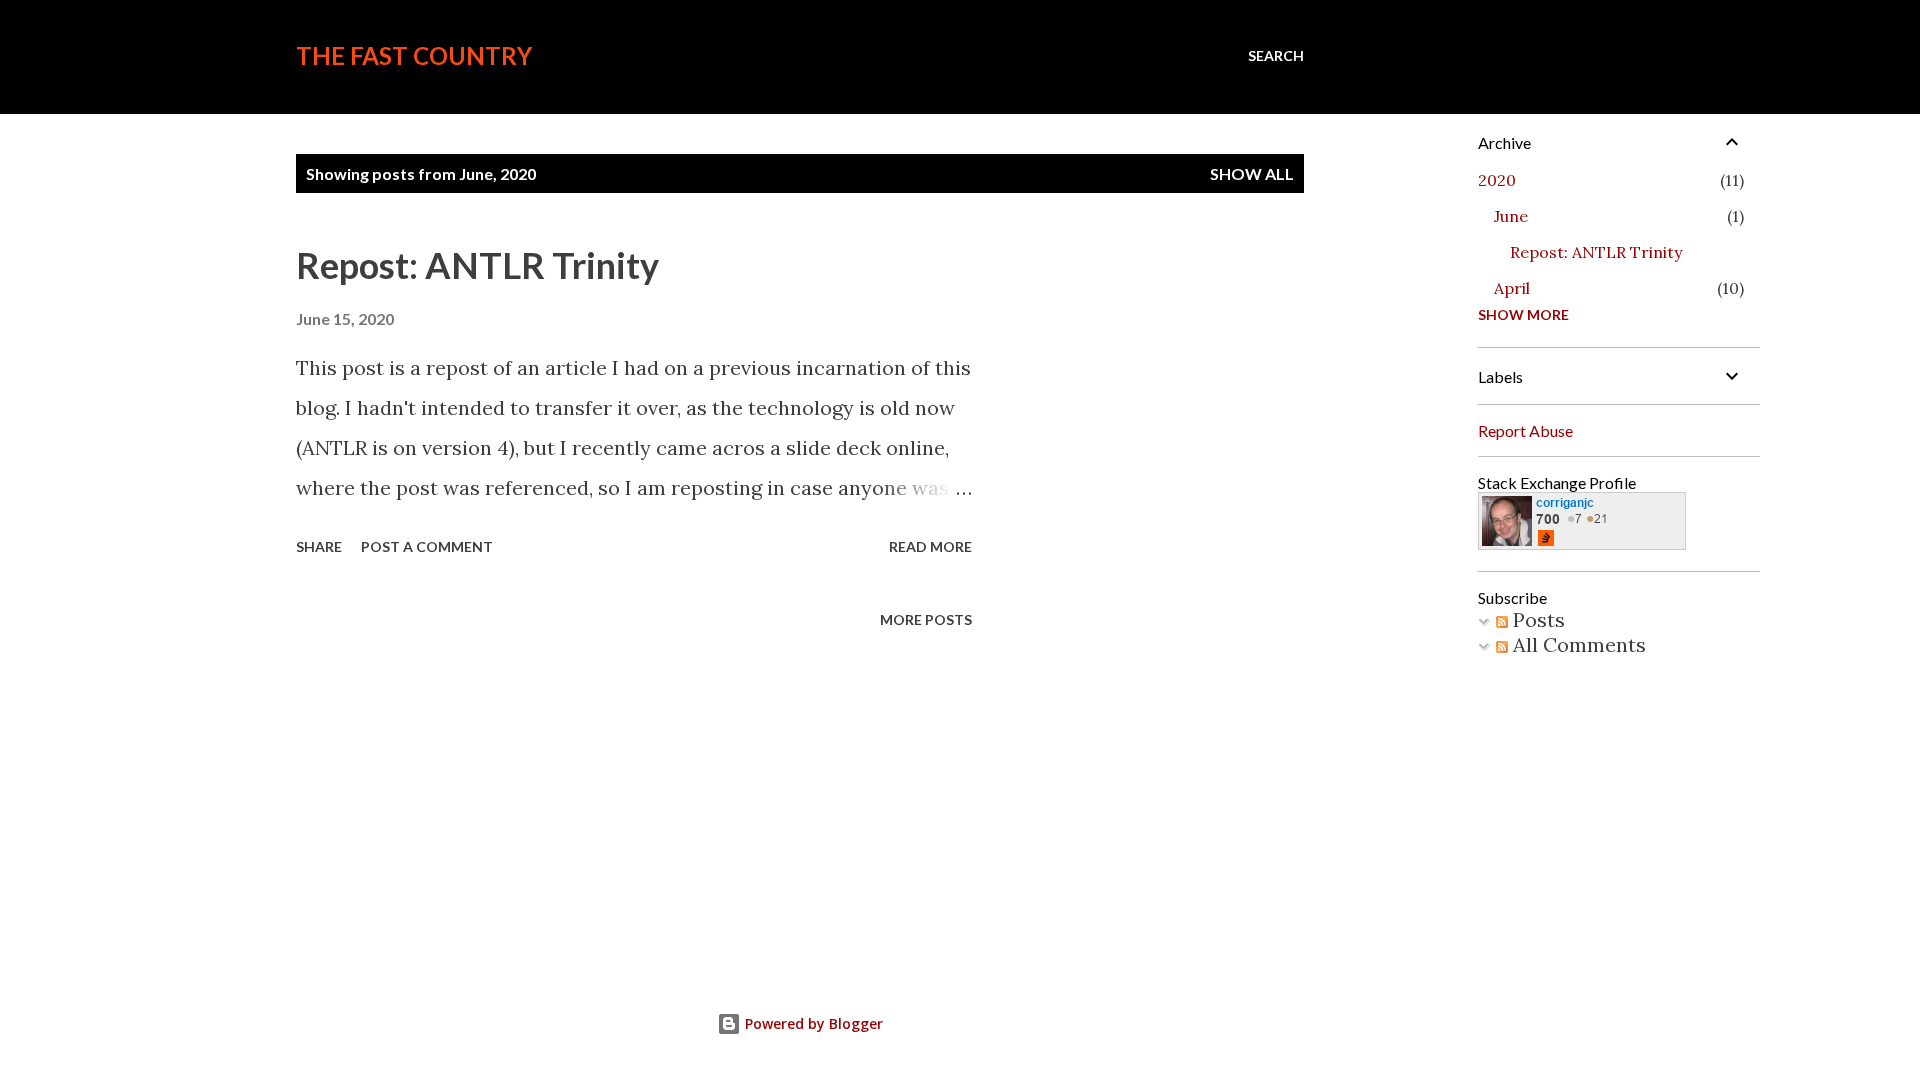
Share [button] (319, 546)
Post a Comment (427, 546)
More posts (926, 619)
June (1511, 216)
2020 (1497, 180)
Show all (1252, 173)
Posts (1536, 619)
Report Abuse (1525, 430)
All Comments (1577, 644)
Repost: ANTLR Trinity (477, 265)
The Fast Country (414, 55)
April (1512, 288)
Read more (930, 546)
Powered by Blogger (812, 1023)
